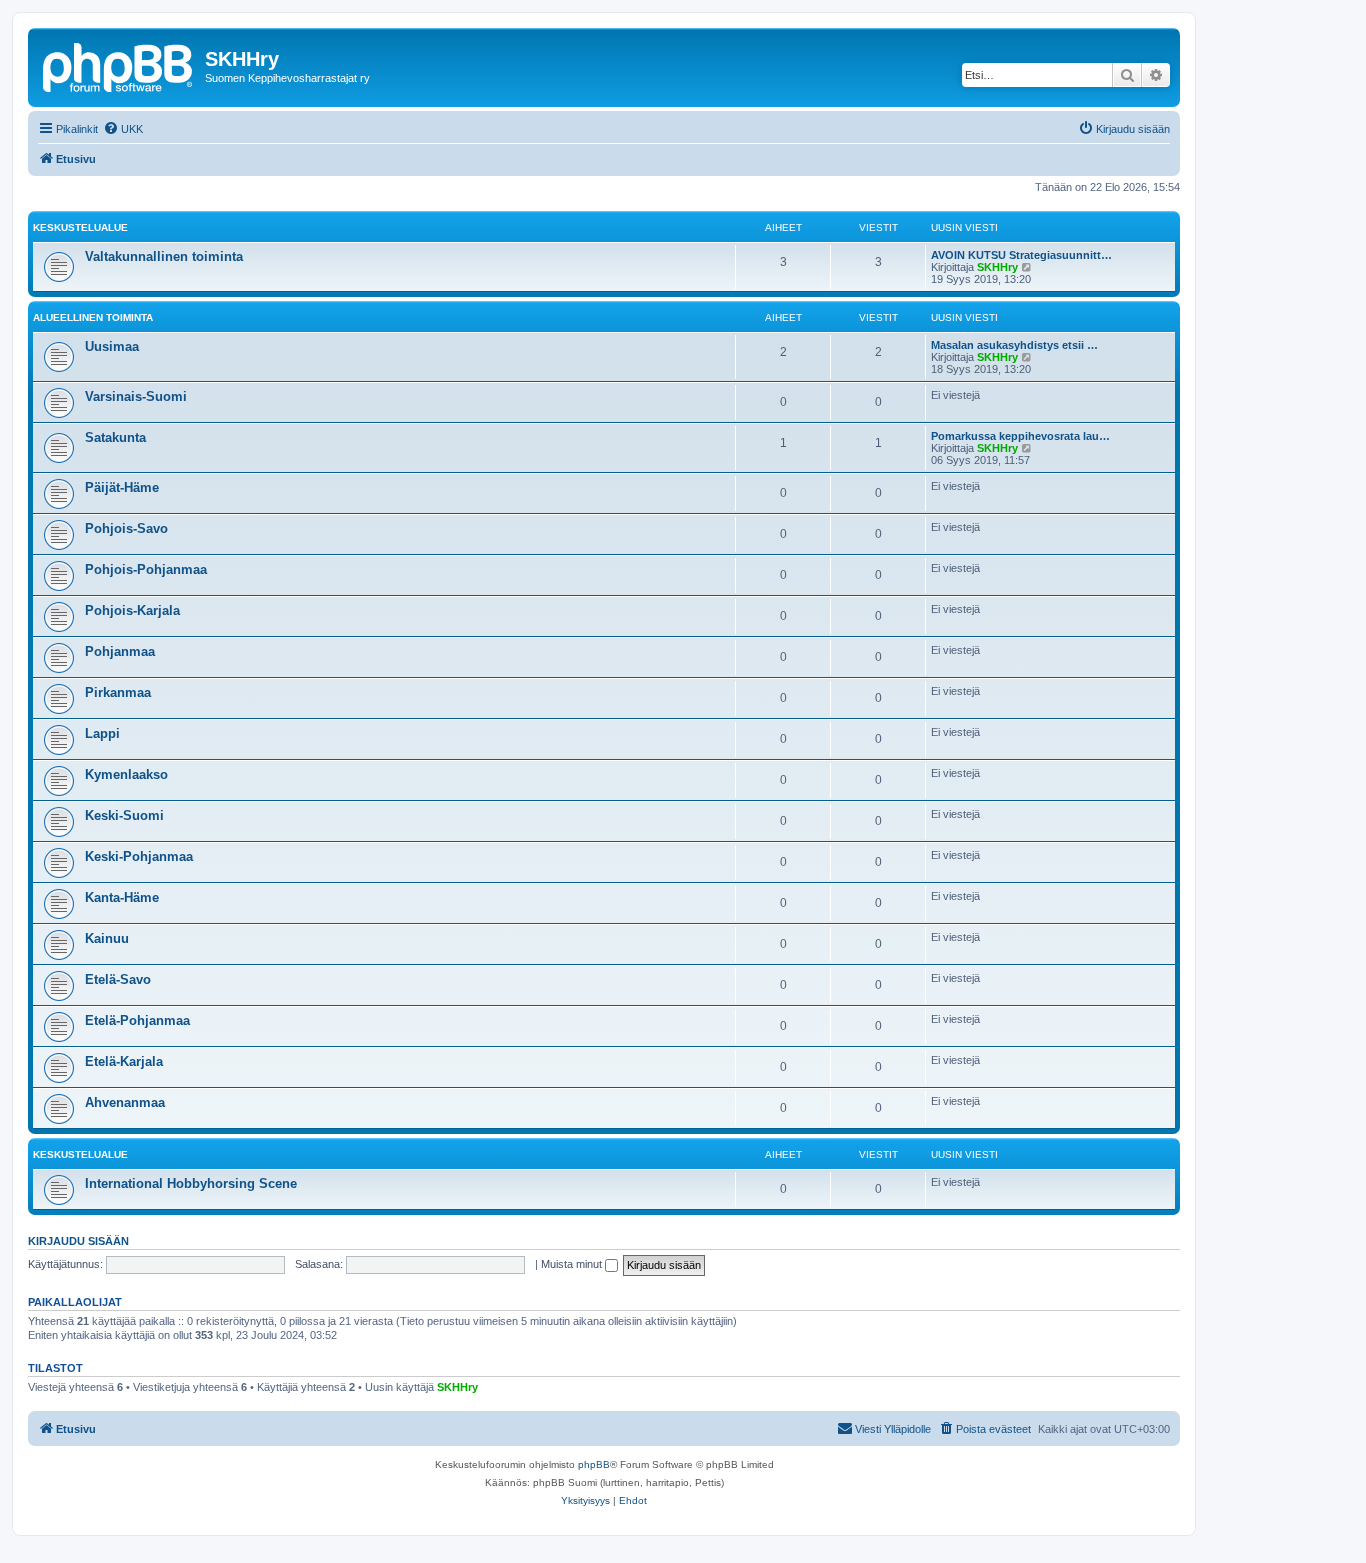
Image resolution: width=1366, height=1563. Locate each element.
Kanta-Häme (122, 897)
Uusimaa (112, 346)
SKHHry (997, 267)
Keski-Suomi (124, 815)
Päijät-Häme (122, 487)
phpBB (594, 1464)
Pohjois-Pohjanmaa (146, 569)
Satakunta (115, 437)
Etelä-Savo (118, 979)
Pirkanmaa (118, 692)
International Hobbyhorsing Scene (191, 1183)
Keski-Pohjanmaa (139, 856)
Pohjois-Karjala (132, 610)
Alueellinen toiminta (93, 317)
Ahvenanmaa (125, 1102)
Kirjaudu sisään (78, 1241)
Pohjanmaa (120, 651)
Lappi (102, 733)
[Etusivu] (119, 65)
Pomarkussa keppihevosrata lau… (1020, 436)
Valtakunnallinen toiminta (164, 256)
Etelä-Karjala (124, 1061)
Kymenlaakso (126, 774)
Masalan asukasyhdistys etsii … (1014, 345)
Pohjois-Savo (126, 528)
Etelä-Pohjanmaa (137, 1020)
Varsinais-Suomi (136, 396)
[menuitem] (123, 129)
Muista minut (573, 1264)
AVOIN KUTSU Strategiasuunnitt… (1021, 255)
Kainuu (107, 938)
